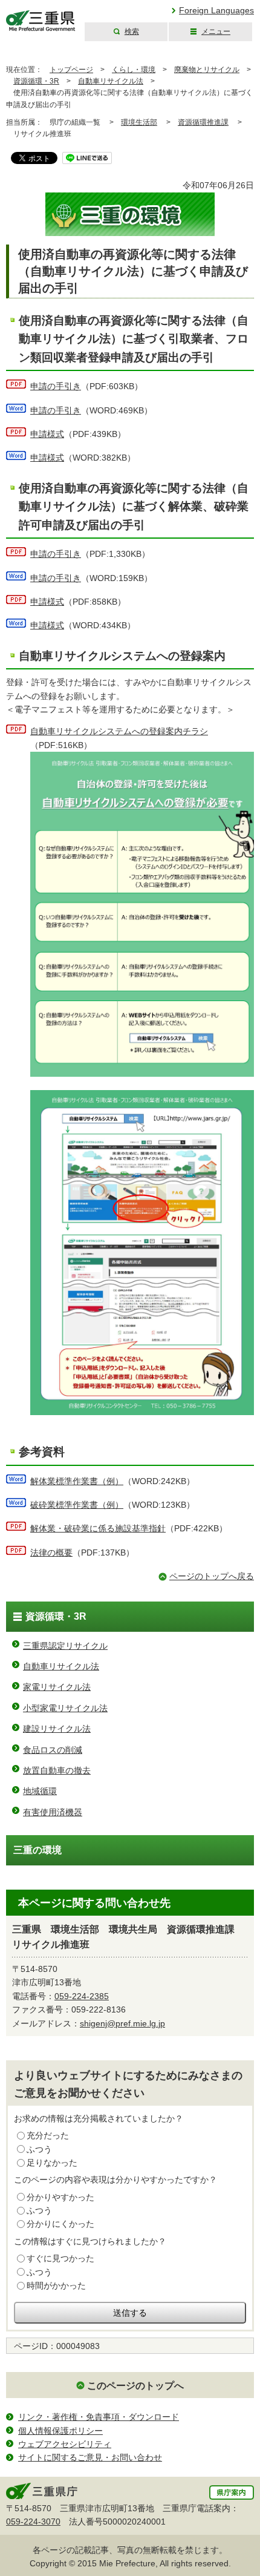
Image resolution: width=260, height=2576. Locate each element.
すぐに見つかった (60, 2258)
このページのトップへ (135, 2386)
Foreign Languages (216, 10)
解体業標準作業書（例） (77, 1481)
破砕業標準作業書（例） (77, 1505)
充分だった (48, 2135)
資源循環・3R (36, 81)
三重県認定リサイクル (65, 1646)
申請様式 (47, 434)
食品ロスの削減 (53, 1750)
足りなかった (52, 2163)
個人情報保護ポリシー (60, 2431)
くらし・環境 (134, 70)
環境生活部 (139, 122)
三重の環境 (37, 1850)
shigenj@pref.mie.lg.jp (122, 2023)
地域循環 (40, 1791)
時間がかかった (56, 2285)
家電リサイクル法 (57, 1687)
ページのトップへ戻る (212, 1576)
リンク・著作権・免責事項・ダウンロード (99, 2417)
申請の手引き (56, 386)
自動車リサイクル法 (111, 81)
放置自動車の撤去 (57, 1770)
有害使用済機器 (53, 1812)
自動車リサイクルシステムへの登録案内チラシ (119, 731)
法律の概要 (51, 1552)
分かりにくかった (60, 2224)
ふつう (39, 2149)
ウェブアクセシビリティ (65, 2444)
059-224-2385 (82, 1996)
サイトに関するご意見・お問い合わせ (90, 2457)
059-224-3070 (33, 2522)
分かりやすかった (60, 2197)
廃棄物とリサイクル (207, 70)
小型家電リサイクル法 (65, 1708)
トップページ (71, 70)
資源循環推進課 (203, 122)
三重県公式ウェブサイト (41, 21)
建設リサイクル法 (57, 1729)
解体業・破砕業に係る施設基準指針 (98, 1528)
